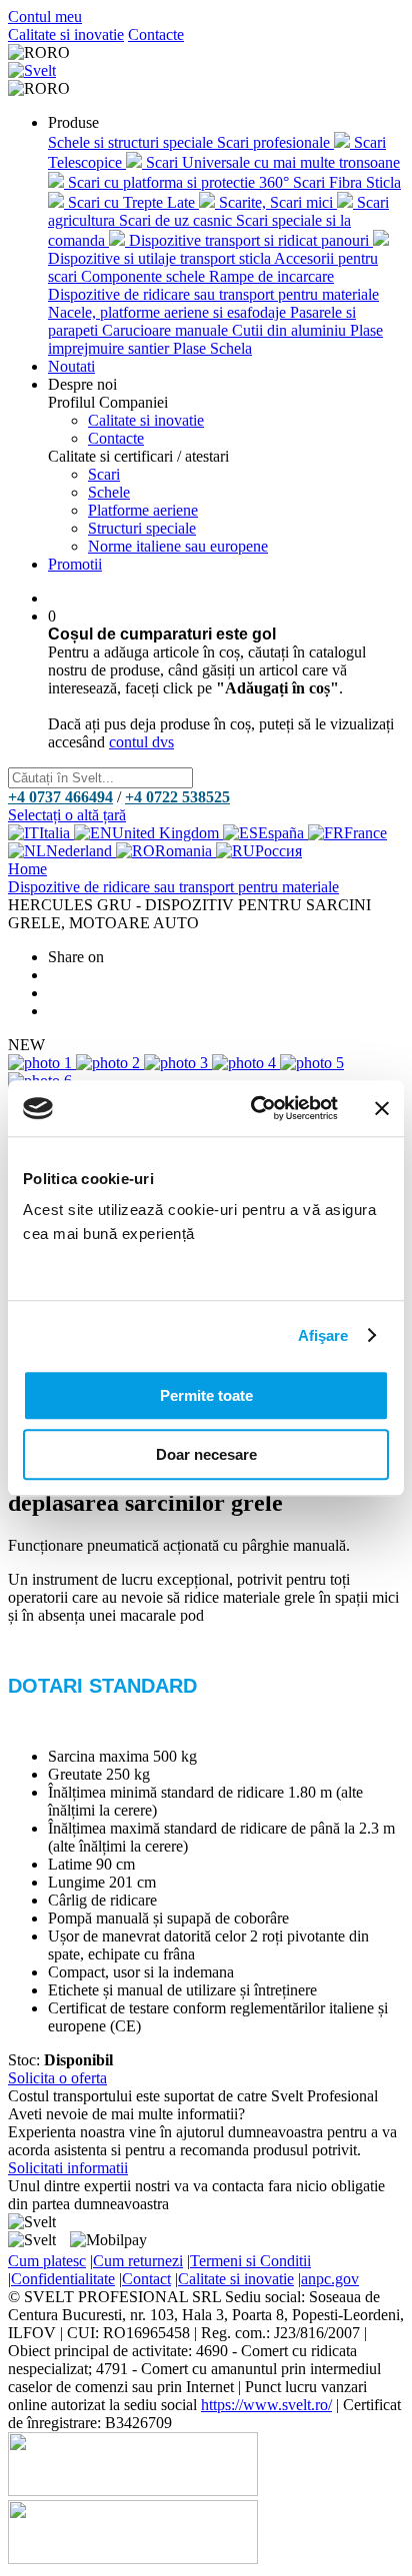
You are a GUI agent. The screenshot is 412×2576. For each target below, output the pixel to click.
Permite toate (206, 1395)
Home (27, 869)
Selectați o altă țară (67, 815)
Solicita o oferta (57, 2078)
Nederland (81, 851)
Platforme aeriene (143, 510)
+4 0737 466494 (60, 797)
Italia (56, 833)
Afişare (323, 1335)
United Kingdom (167, 833)
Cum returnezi (138, 2261)
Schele (109, 492)
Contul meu (45, 16)
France (365, 833)
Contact (146, 2279)
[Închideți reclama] (382, 1108)
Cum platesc (47, 2261)
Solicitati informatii (68, 2168)
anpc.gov (330, 2279)
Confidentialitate (63, 2279)
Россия (278, 851)
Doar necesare (206, 1454)
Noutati (71, 366)
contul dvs (141, 742)
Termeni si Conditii (250, 2261)
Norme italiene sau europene (178, 546)
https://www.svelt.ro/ (266, 2405)
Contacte (156, 34)
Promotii (75, 564)
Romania (185, 851)
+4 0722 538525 (177, 797)
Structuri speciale (142, 528)
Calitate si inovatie (66, 34)
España (283, 833)
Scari (104, 474)
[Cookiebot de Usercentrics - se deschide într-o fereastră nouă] (255, 1108)
